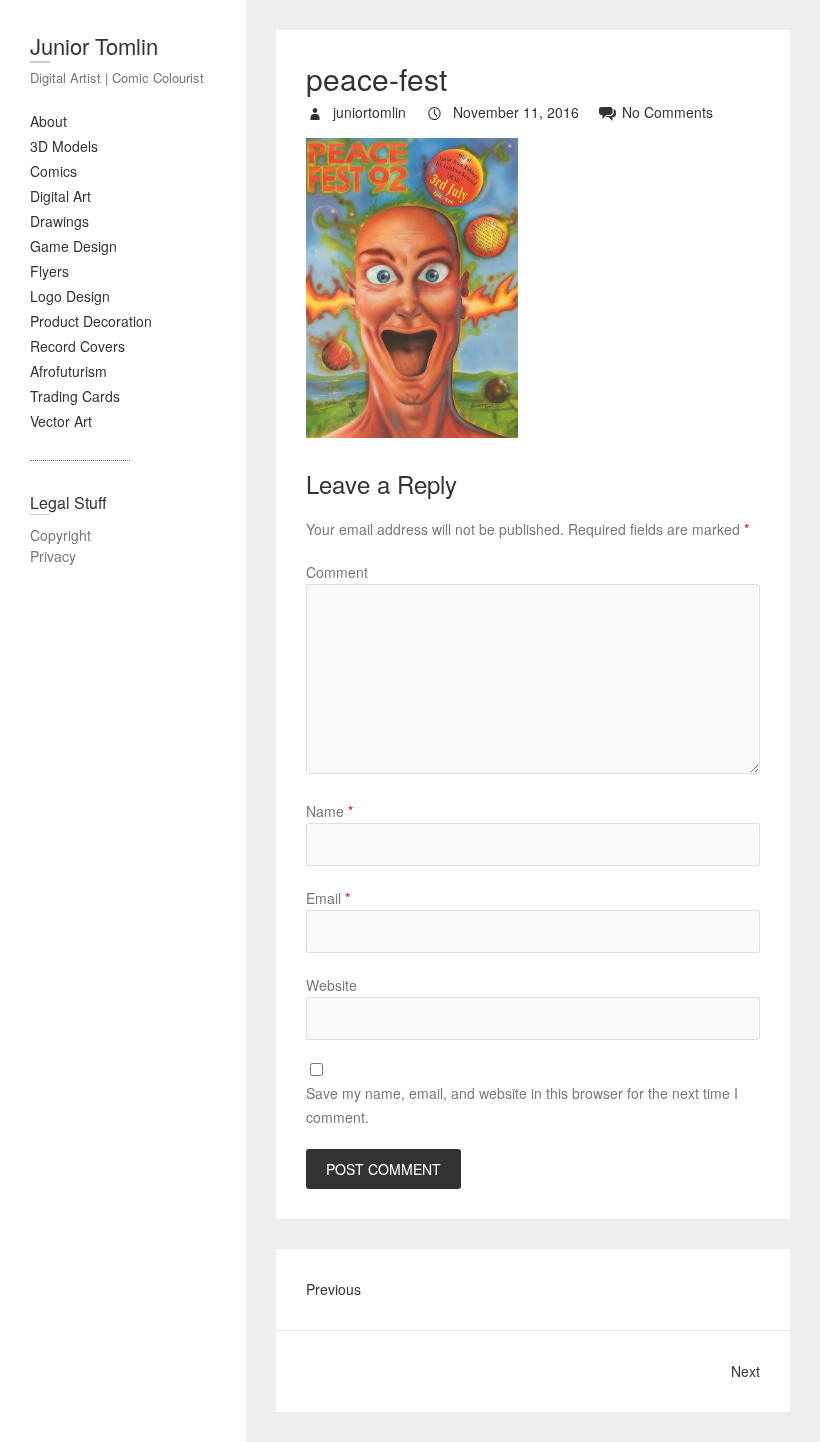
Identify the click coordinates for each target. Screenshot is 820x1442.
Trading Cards (75, 396)
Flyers (49, 271)
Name (329, 811)
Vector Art (61, 421)
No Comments (667, 112)
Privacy (53, 556)
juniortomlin (367, 112)
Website (331, 985)
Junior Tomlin (94, 45)
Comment (337, 572)
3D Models (64, 146)
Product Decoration (91, 321)
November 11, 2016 (514, 112)
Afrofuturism (68, 371)
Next (745, 1371)
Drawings (59, 221)
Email (328, 898)
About (48, 121)
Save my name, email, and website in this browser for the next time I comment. (522, 1105)
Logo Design (70, 296)
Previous (333, 1289)
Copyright (60, 535)
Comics (53, 171)
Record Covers (77, 346)
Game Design (73, 246)
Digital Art (60, 196)
